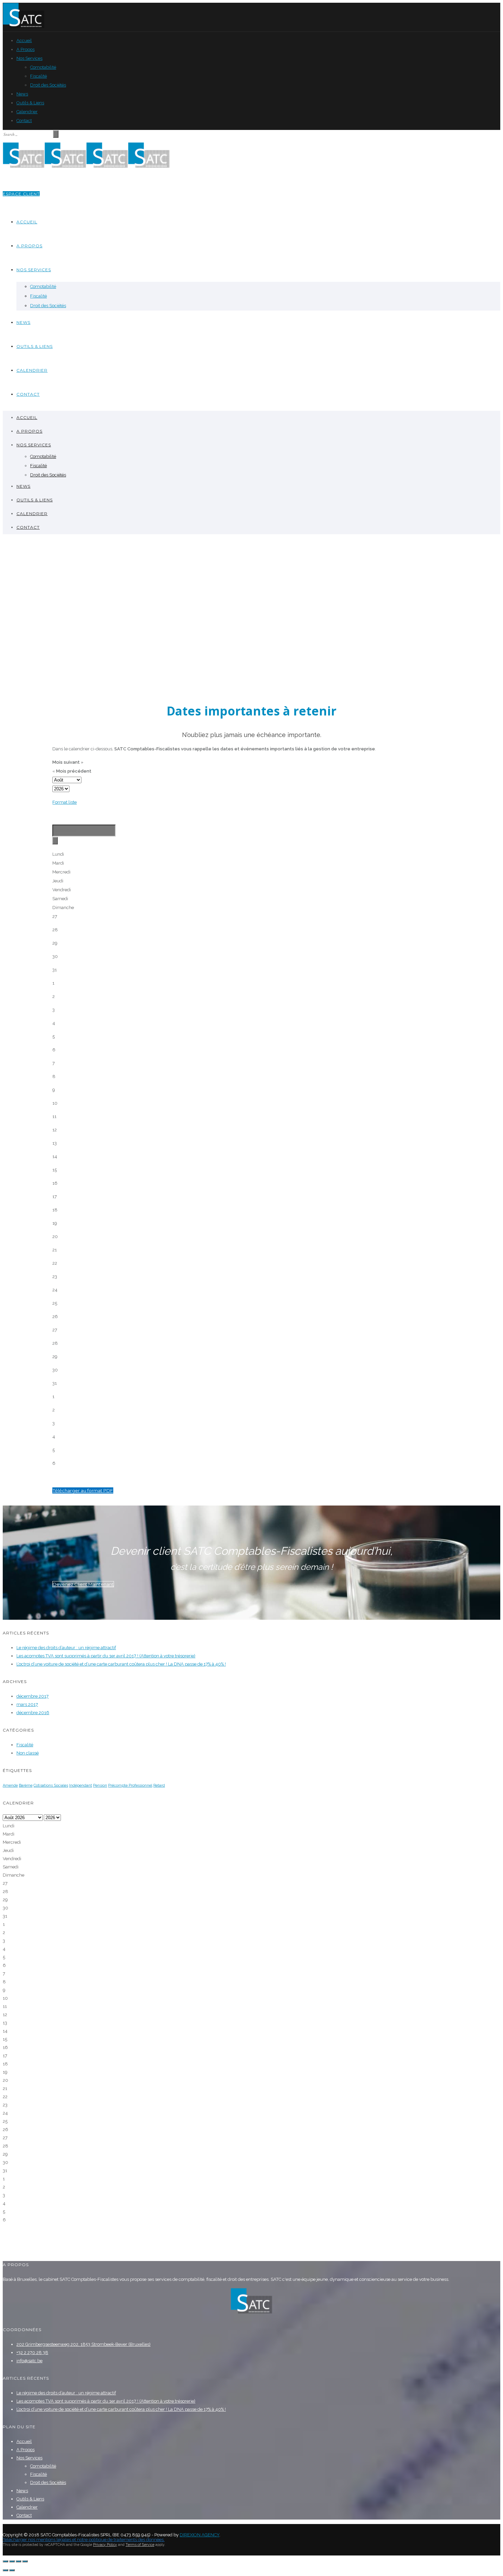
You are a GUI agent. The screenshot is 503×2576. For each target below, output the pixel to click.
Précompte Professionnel (130, 1785)
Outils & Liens (30, 103)
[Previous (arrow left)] (5, 2570)
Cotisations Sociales (51, 1785)
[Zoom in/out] (25, 2561)
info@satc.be (29, 2361)
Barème (26, 1785)
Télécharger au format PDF (83, 1490)
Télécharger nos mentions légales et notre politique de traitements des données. (84, 2540)
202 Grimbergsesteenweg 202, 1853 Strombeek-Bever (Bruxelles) (83, 2344)
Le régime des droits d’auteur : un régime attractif (66, 1648)
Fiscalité (38, 76)
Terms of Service (140, 2545)
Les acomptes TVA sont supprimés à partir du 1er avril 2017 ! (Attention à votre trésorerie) (106, 1656)
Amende (10, 1785)
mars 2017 (27, 1704)
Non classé (28, 1753)
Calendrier (27, 112)
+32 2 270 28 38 (32, 2352)
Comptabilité (43, 67)
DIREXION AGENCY (199, 2535)
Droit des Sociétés (48, 85)
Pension (100, 1785)
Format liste (65, 802)
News (22, 94)
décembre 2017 (33, 1696)
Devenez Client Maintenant (83, 1584)
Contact (24, 121)
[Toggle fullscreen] (18, 2561)
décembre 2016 (33, 1713)
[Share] (12, 2561)
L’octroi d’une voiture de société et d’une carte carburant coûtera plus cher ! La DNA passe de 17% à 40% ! (121, 1664)
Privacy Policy (105, 2545)
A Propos (25, 49)
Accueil (24, 41)
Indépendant (81, 1785)
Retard (159, 1785)
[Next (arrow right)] (12, 2570)
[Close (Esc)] (5, 2561)
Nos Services (29, 58)
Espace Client (21, 194)
